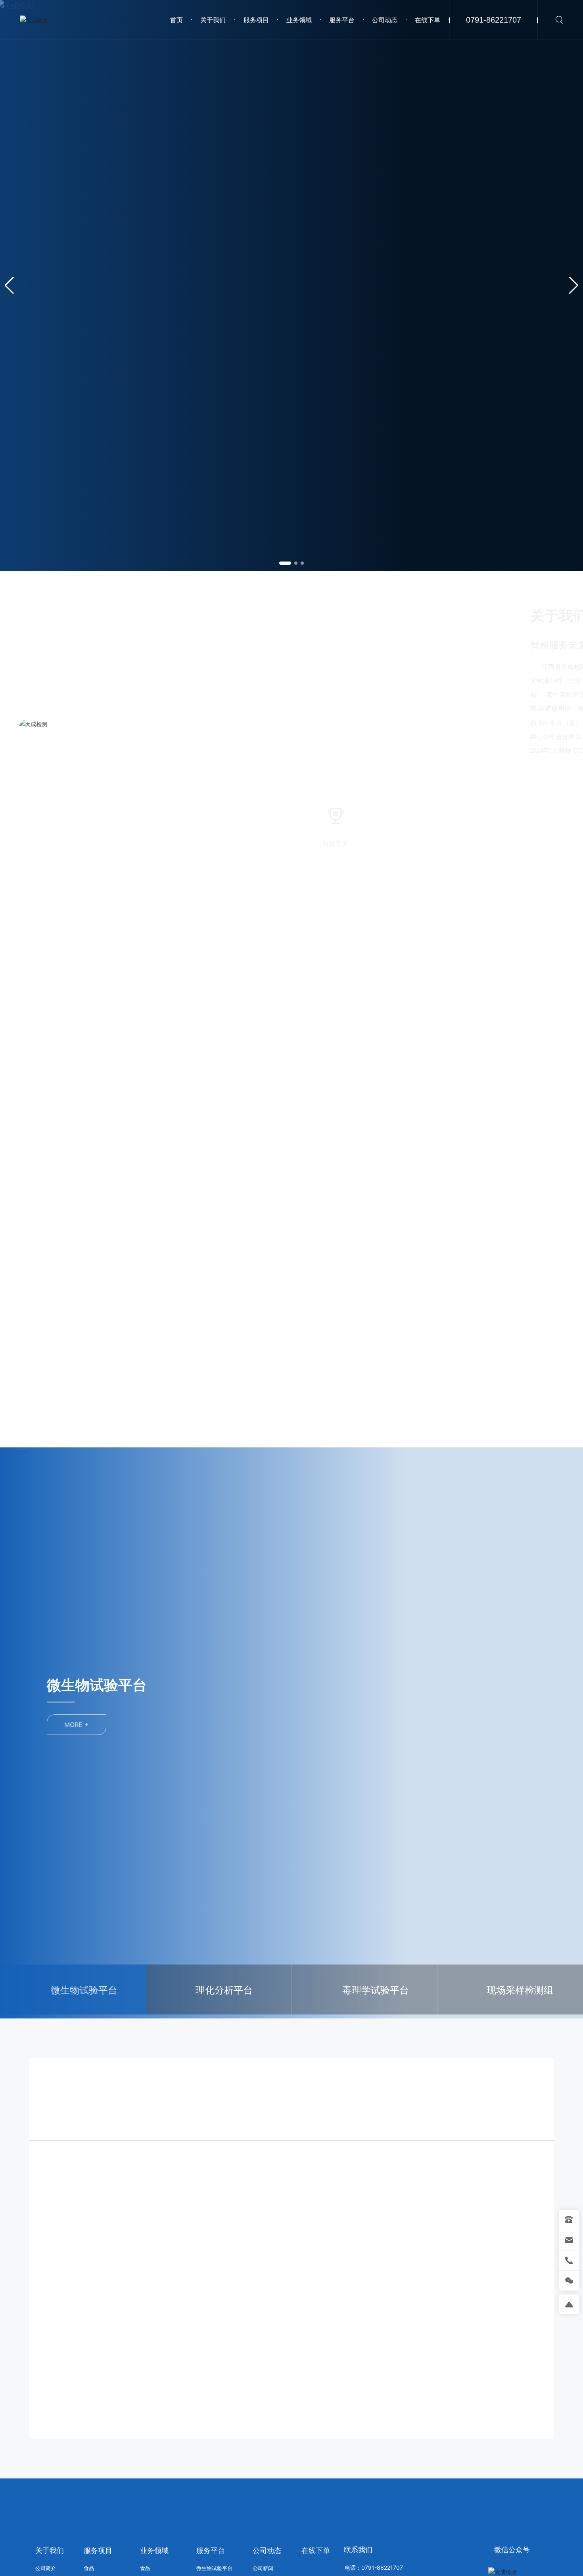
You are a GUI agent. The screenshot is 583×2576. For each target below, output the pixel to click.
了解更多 (84, 2248)
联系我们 (358, 2524)
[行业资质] (347, 783)
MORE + (77, 1721)
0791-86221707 (494, 20)
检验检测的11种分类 (85, 2216)
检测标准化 (330, 2216)
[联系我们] (525, 783)
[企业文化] (465, 783)
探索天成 (65, 320)
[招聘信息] (406, 783)
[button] (285, 563)
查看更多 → (350, 835)
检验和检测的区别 (212, 2216)
